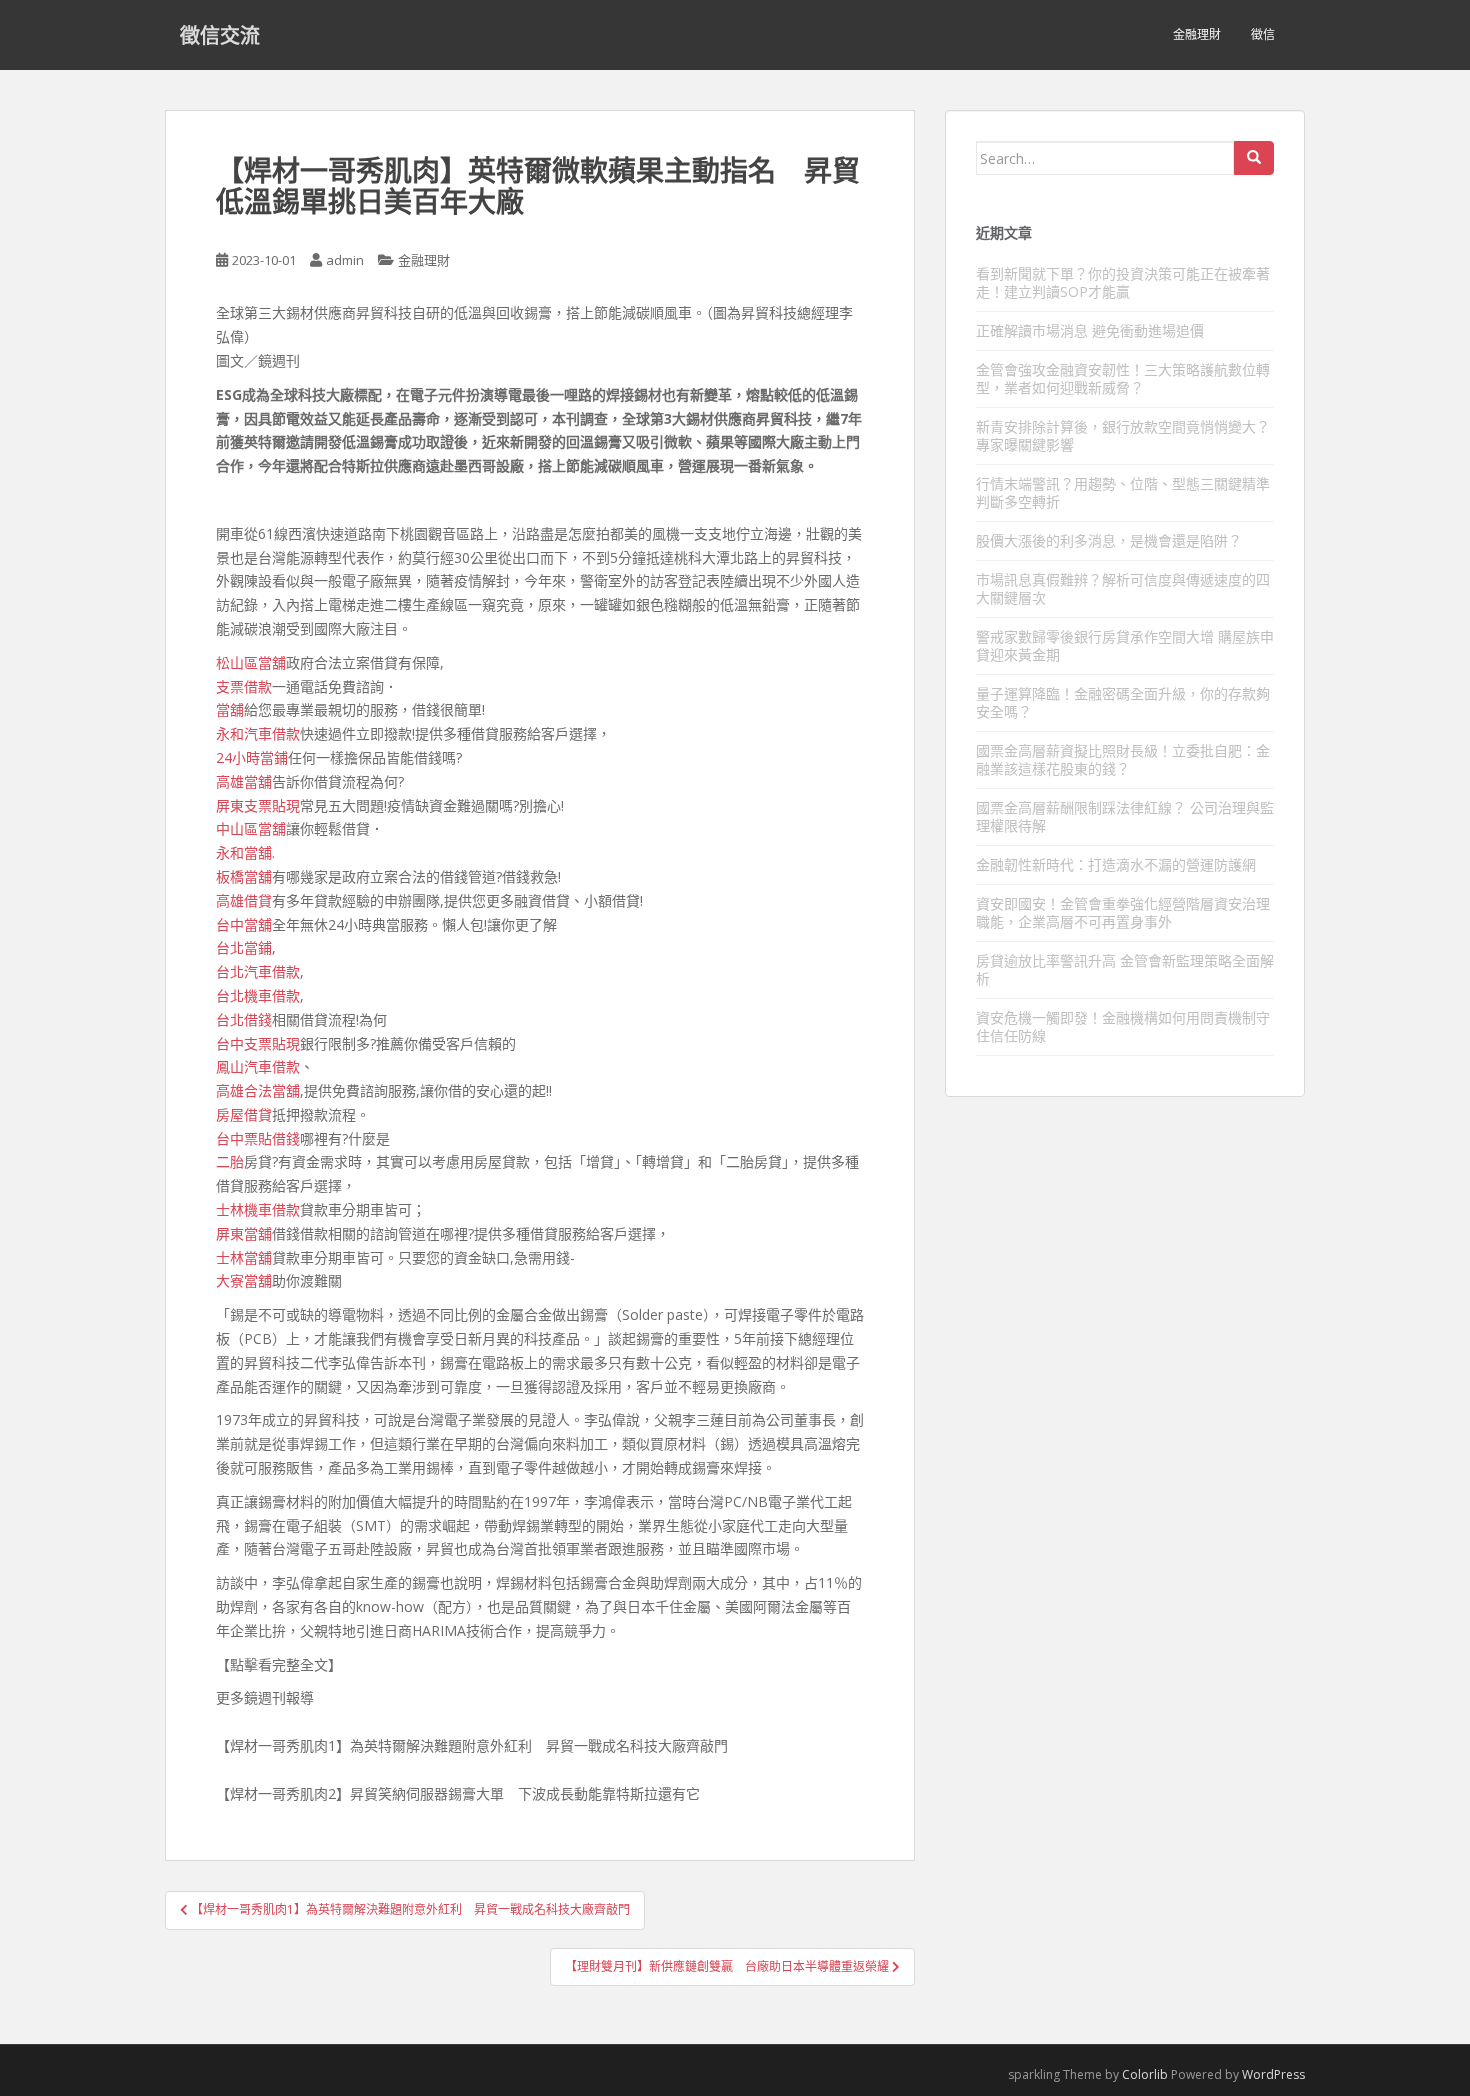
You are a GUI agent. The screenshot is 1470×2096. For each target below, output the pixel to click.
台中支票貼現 (258, 1043)
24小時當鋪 (252, 757)
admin (345, 260)
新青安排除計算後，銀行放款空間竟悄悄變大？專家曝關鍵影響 (1123, 435)
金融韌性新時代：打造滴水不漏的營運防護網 (1116, 864)
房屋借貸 (244, 1114)
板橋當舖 (244, 876)
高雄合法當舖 (258, 1090)
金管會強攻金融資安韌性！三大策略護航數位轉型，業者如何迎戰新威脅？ (1123, 378)
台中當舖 (244, 924)
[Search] (1254, 158)
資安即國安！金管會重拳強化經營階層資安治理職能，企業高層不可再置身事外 (1123, 912)
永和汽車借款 (258, 733)
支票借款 (244, 686)
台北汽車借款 (258, 971)
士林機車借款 (258, 1209)
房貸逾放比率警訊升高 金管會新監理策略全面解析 (1125, 969)
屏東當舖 (244, 1233)
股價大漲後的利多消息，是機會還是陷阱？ (1109, 540)
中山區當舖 (251, 828)
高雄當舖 (244, 781)
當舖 (230, 709)
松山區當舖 (251, 662)
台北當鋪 (244, 947)
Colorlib (1145, 2074)
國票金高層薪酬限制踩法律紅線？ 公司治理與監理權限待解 (1125, 816)
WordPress (1273, 2074)
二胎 (230, 1161)
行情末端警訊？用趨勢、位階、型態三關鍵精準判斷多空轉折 (1123, 492)
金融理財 (1197, 34)
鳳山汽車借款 (258, 1066)
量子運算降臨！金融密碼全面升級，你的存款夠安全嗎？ (1123, 702)
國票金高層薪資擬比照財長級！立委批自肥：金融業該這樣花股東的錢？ (1123, 759)
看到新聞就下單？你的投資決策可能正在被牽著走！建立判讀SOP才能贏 (1123, 282)
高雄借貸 (244, 900)
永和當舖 (244, 852)
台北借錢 (244, 1019)
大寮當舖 (244, 1280)
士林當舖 (244, 1257)
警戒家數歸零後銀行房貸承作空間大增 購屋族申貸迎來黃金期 (1125, 645)
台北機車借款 (258, 995)
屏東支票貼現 (258, 805)
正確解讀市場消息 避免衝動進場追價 (1090, 330)
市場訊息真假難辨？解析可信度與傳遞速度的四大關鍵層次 (1123, 588)
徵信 (1263, 34)
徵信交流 (220, 35)
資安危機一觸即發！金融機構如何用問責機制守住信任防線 (1123, 1026)
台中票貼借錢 (258, 1138)
